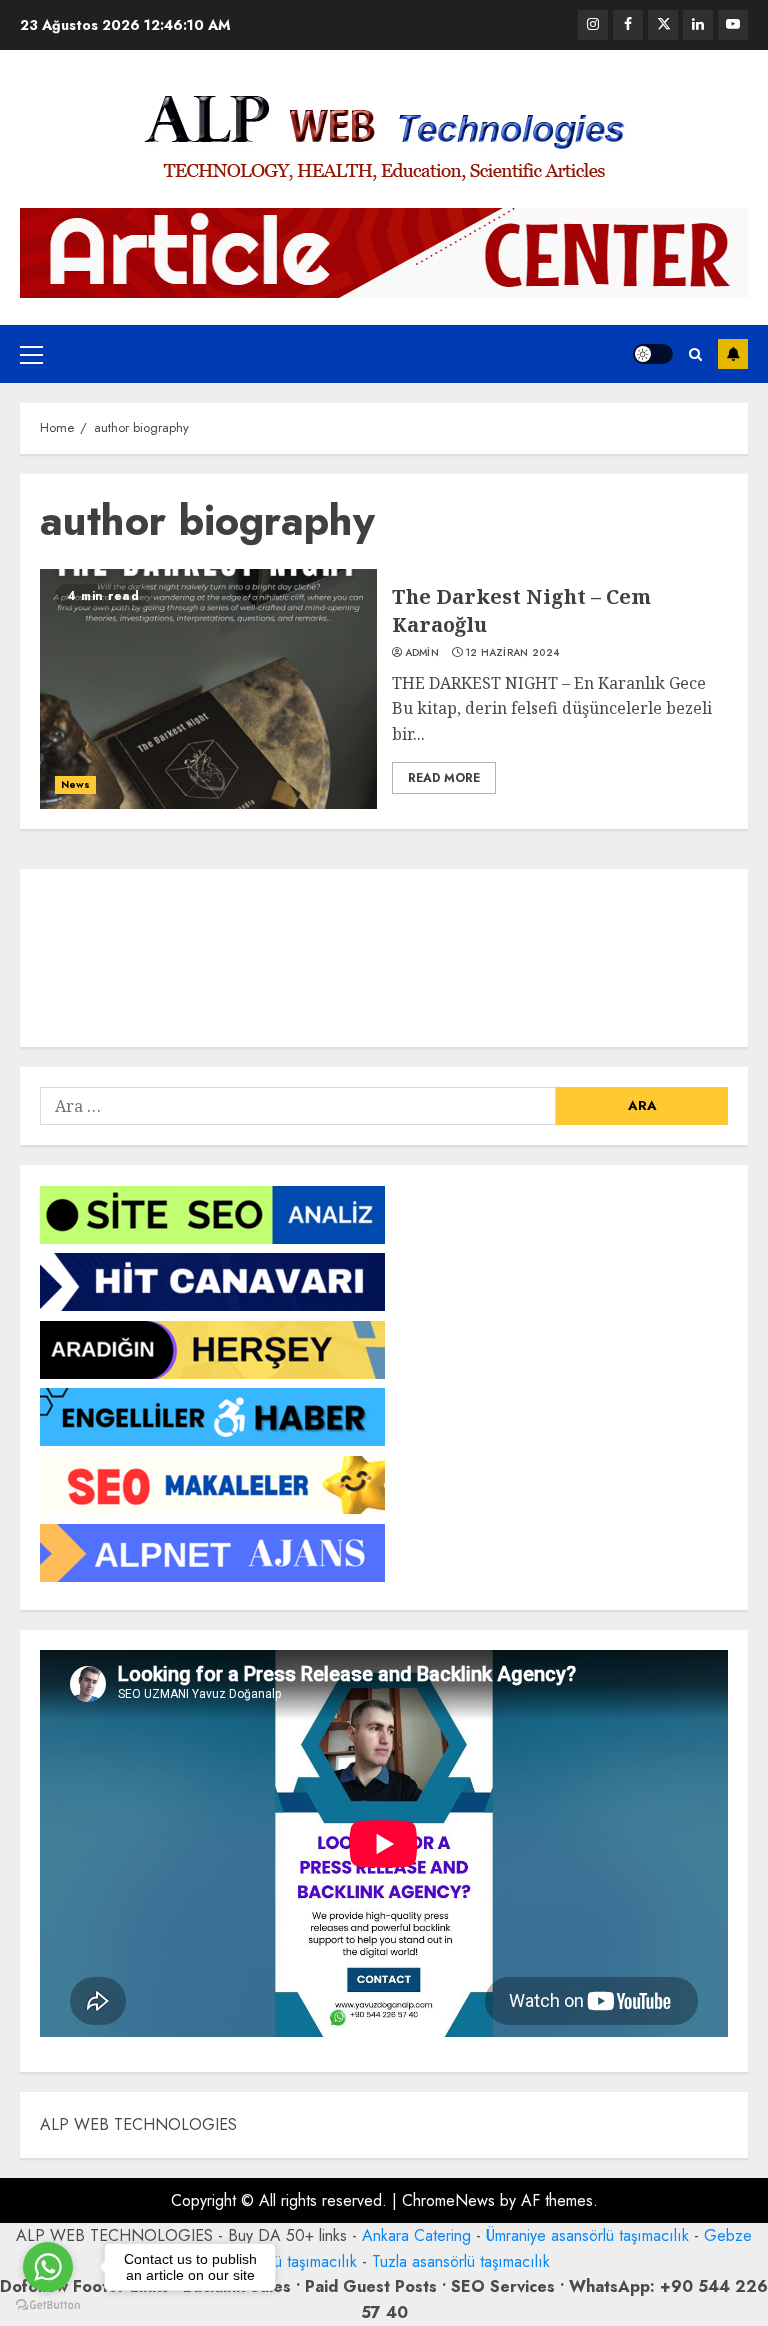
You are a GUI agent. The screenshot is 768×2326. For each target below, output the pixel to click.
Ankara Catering (416, 2235)
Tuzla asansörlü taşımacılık (461, 2261)
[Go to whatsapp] (48, 2267)
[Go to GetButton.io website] (48, 2305)
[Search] (695, 354)
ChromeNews (448, 2200)
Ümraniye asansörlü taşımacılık (587, 2235)
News (75, 784)
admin (422, 653)
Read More (444, 778)
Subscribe (733, 354)
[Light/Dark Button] (653, 354)
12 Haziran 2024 (513, 653)
